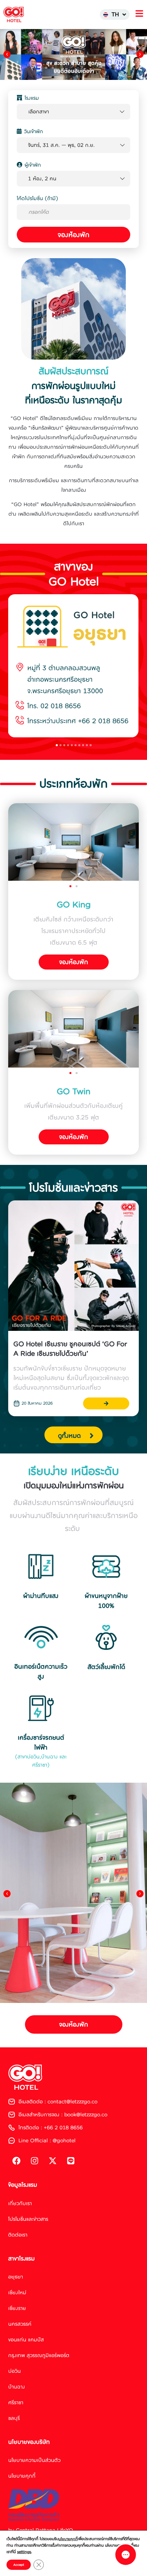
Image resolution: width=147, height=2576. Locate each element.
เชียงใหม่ (17, 2292)
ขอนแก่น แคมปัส (26, 2340)
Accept (19, 2565)
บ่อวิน (15, 2371)
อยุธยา (16, 2277)
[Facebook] (16, 2161)
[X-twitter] (53, 2161)
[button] (7, 54)
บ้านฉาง (17, 2387)
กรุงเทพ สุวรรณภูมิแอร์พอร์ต (39, 2355)
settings (24, 2552)
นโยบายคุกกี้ (22, 2476)
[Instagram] (35, 2161)
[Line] (71, 2161)
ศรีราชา (16, 2402)
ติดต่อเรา (18, 2234)
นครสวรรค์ (20, 2324)
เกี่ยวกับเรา (20, 2203)
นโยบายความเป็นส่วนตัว (34, 2460)
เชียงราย (17, 2308)
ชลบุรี (14, 2418)
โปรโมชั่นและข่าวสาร (28, 2219)
